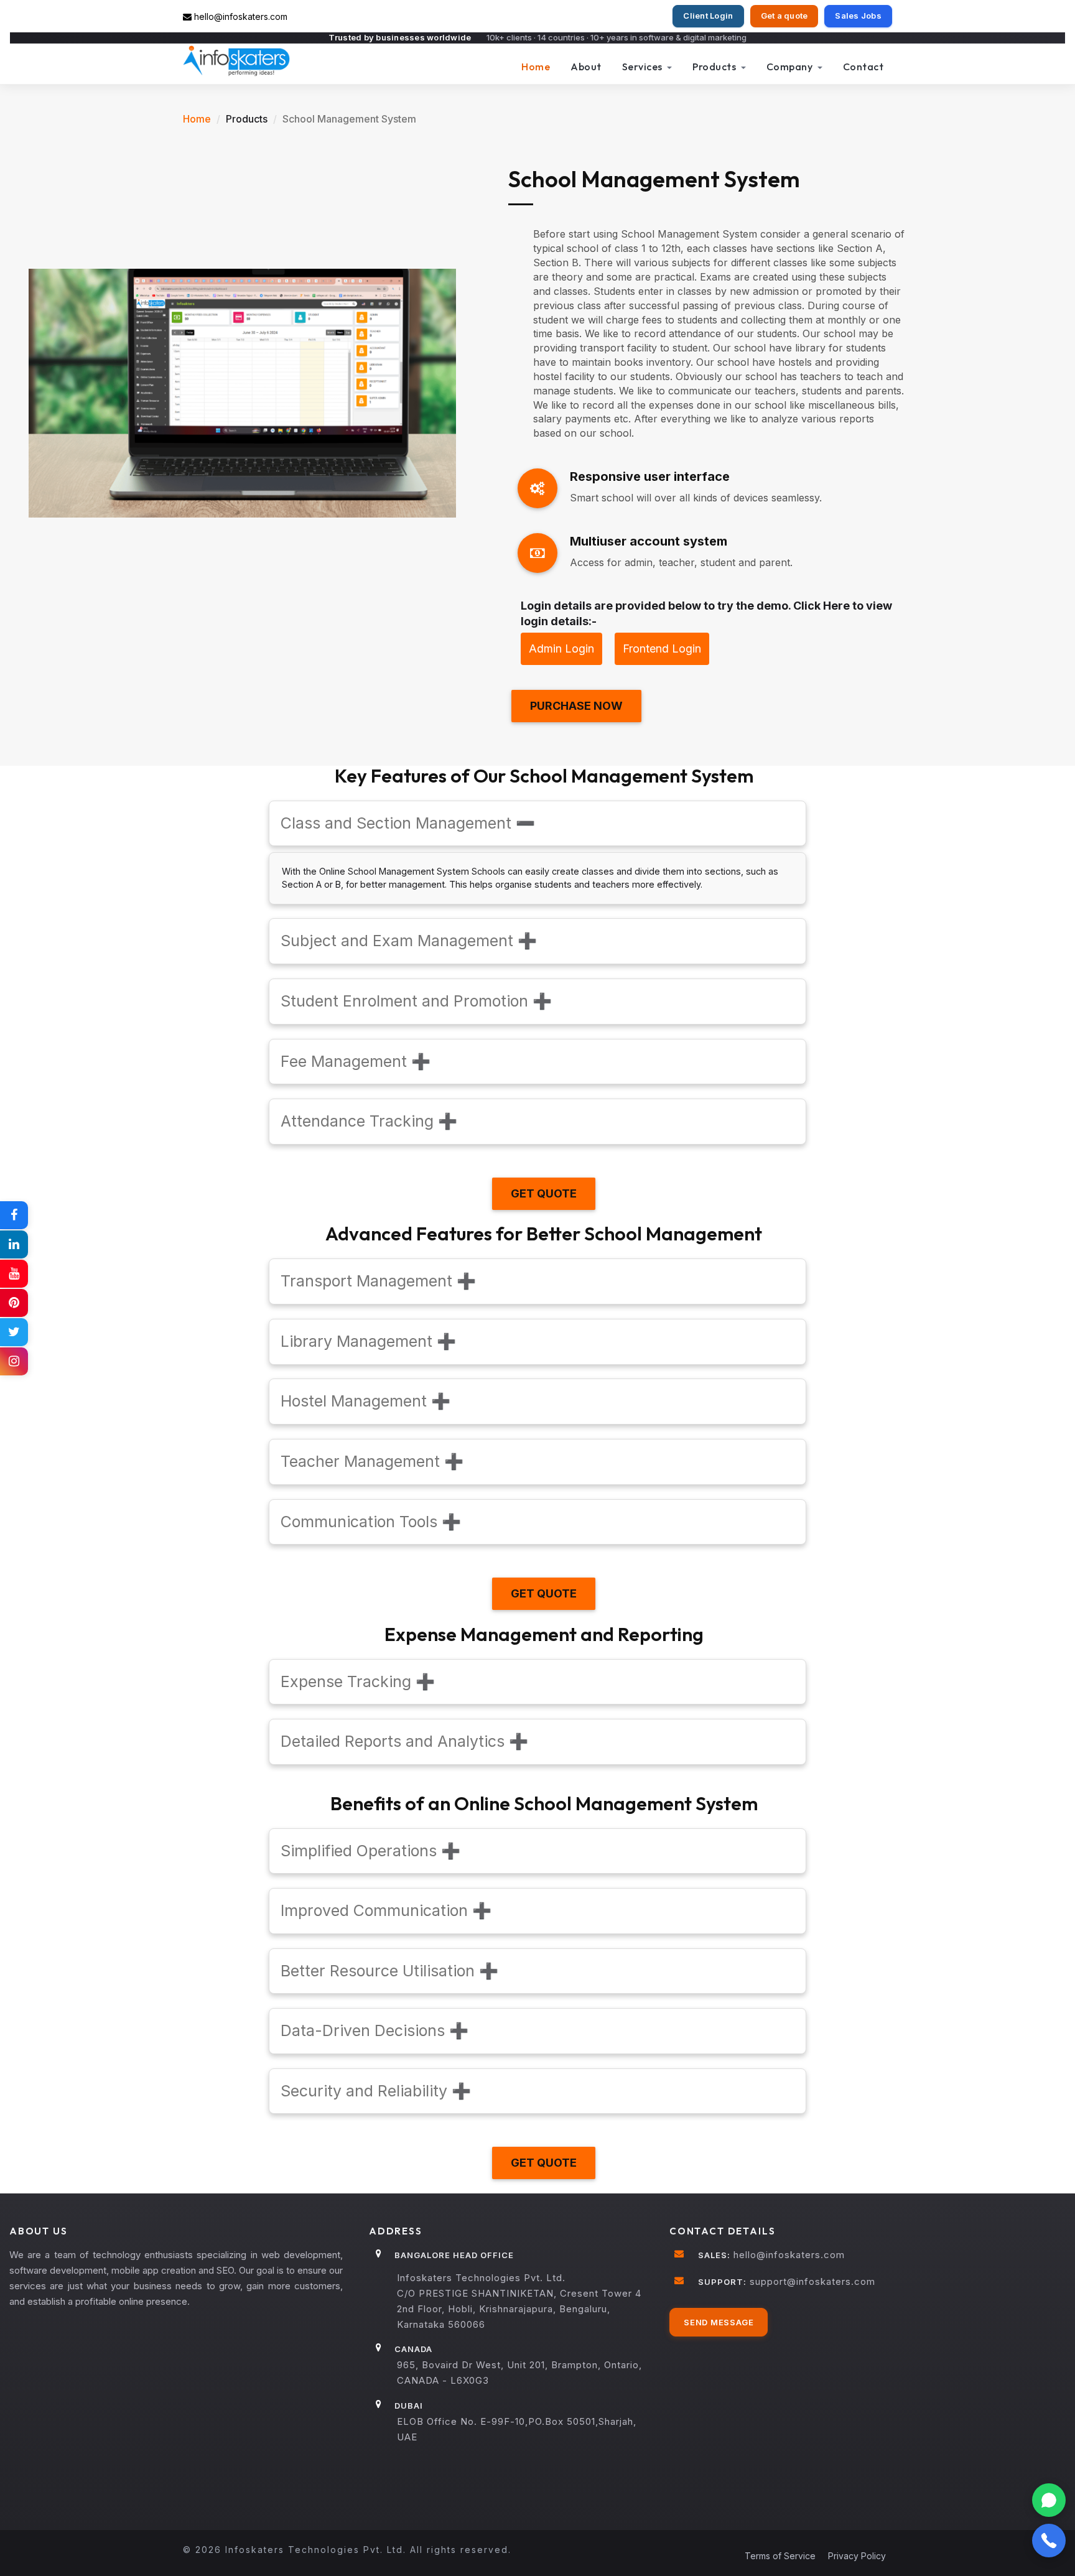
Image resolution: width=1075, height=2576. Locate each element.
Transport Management (378, 1281)
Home (536, 67)
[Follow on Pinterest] (14, 1303)
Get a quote (784, 16)
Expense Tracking (358, 1681)
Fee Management (356, 1061)
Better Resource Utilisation (389, 1971)
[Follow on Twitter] (14, 1332)
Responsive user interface (650, 477)
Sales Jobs (858, 16)
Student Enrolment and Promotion (416, 1001)
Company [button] (791, 67)
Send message (719, 2322)
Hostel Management (365, 1401)
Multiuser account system (649, 541)
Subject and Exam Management (409, 941)
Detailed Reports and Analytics (404, 1741)
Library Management (368, 1341)
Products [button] (715, 67)
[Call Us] (1049, 2541)
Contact (863, 67)
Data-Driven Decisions (375, 2030)
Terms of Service (780, 2556)
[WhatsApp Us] (1049, 2500)
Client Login (708, 16)
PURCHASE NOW (576, 706)
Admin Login (561, 649)
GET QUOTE (544, 1193)
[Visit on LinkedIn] (14, 1244)
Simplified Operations (370, 1851)
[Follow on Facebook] (14, 1215)
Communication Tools (371, 1522)
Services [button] (644, 67)
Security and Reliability (376, 2091)
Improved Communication (386, 1910)
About (586, 67)
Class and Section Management (408, 823)
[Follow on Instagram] (14, 1361)
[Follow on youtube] (14, 1274)
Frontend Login (662, 649)
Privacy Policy (857, 2556)
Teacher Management (372, 1461)
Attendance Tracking (369, 1121)
